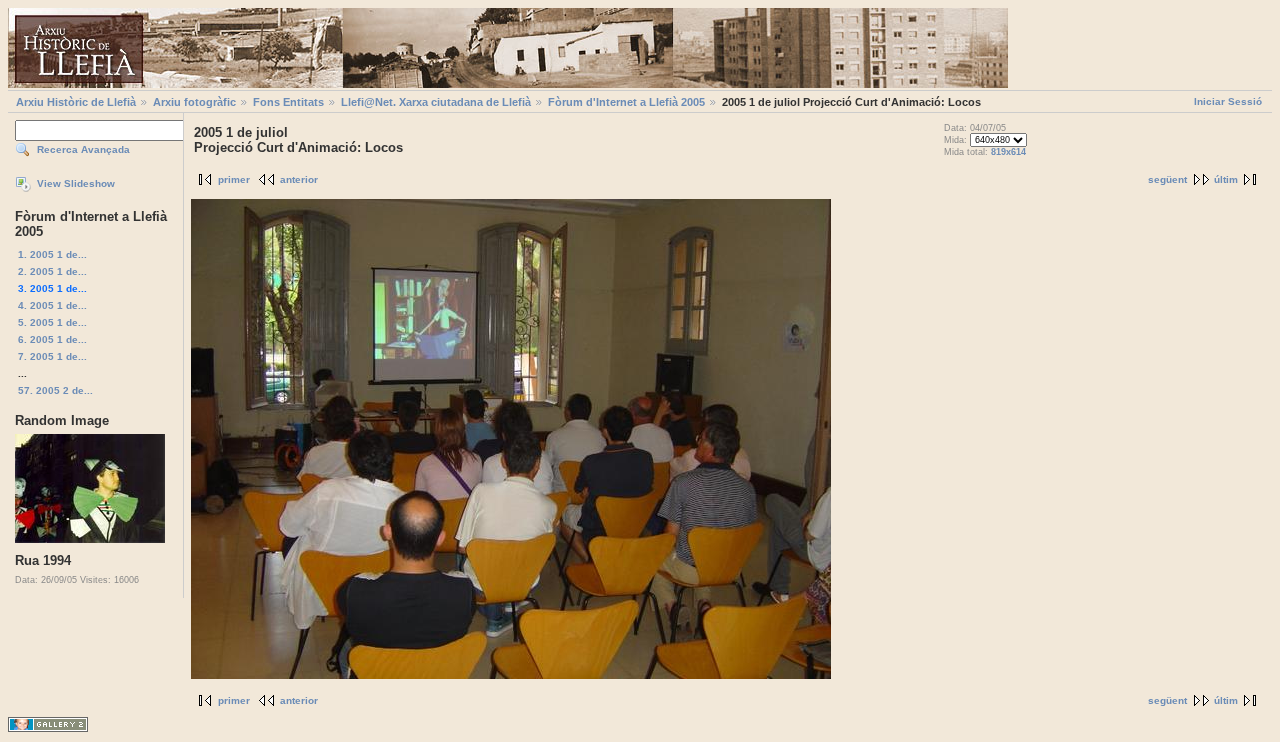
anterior (299, 179)
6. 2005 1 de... (52, 339)
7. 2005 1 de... (52, 356)
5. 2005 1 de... (52, 322)
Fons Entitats (288, 102)
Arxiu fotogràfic (194, 102)
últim (1226, 179)
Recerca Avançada (83, 149)
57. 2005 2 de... (55, 390)
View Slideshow (76, 183)
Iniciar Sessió (1228, 101)
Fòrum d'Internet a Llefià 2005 (626, 102)
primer (234, 179)
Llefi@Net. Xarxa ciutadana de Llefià (436, 102)
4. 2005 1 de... (52, 305)
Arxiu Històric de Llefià (76, 102)
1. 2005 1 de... (52, 254)
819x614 (1008, 152)
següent (1167, 179)
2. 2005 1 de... (52, 271)
